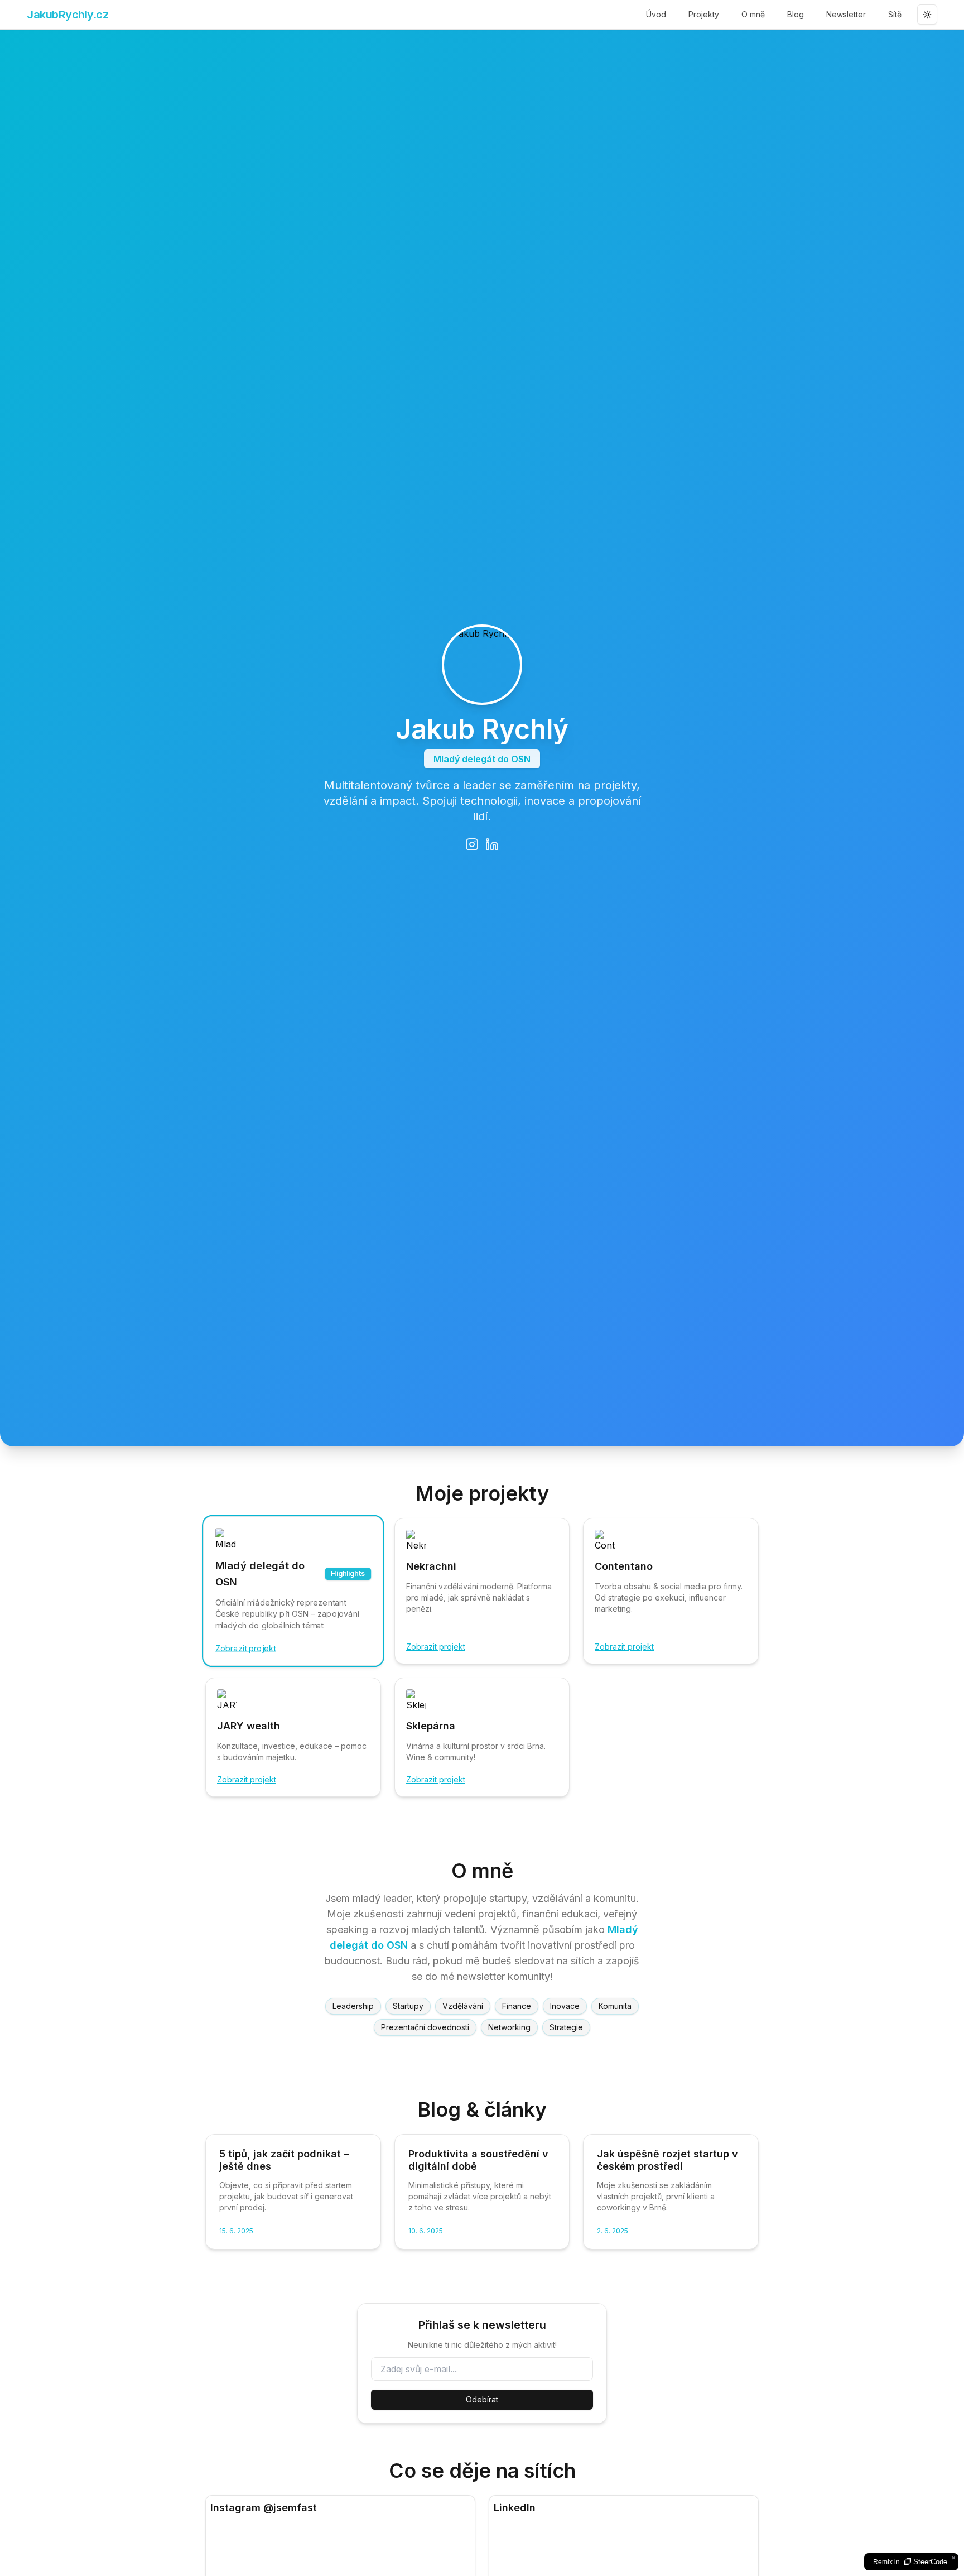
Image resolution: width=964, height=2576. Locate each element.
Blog (796, 14)
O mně (753, 14)
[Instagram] (472, 844)
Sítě (895, 14)
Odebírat (482, 2399)
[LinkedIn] (492, 844)
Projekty (704, 14)
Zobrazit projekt (246, 1648)
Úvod (656, 14)
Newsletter (846, 14)
